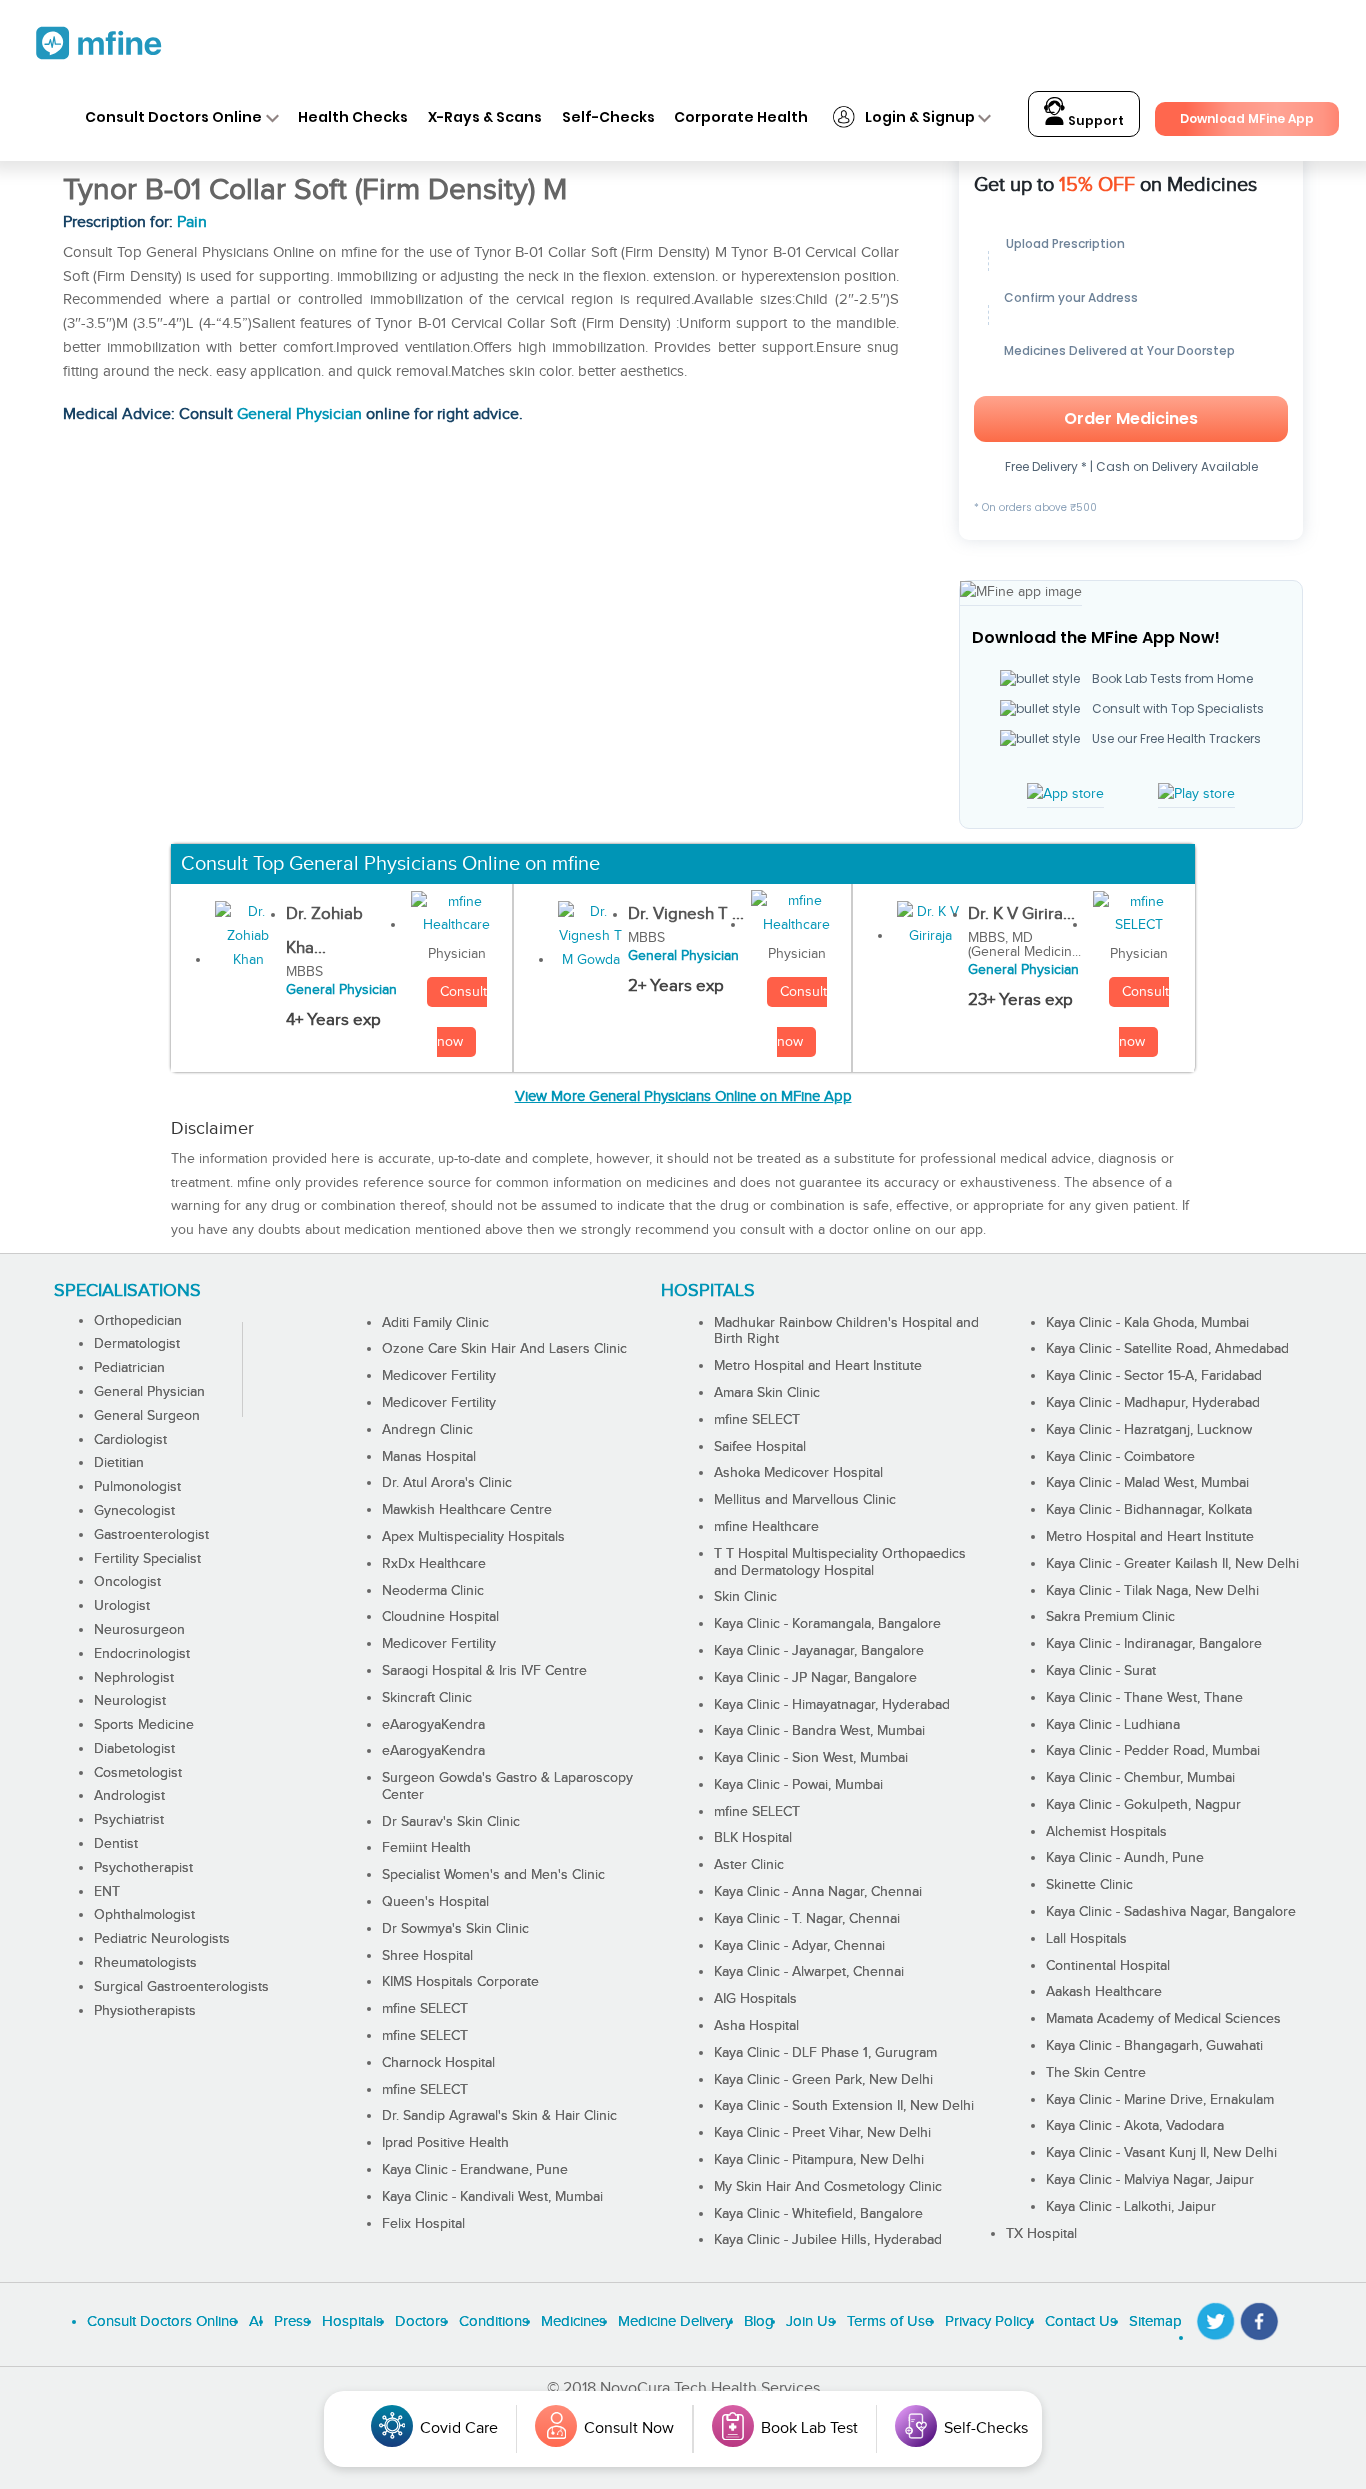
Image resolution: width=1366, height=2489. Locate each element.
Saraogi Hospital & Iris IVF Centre (484, 1671)
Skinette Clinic (1089, 1885)
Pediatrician (129, 1368)
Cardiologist (130, 1440)
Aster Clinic (749, 1865)
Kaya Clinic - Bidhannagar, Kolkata (1149, 1510)
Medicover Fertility (439, 1376)
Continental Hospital (1108, 1966)
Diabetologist (134, 1749)
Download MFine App (1247, 118)
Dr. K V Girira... (1021, 914)
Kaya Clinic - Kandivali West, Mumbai (492, 2197)
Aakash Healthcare (1104, 1992)
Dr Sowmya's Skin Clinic (455, 1929)
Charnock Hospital (438, 2063)
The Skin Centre (1096, 2073)
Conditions (494, 2321)
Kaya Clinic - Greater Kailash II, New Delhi (1172, 1564)
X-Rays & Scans (485, 117)
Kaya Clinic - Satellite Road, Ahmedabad (1167, 1349)
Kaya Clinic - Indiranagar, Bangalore (1154, 1644)
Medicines (573, 2321)
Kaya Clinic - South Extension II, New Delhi (844, 2106)
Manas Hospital (429, 1457)
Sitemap (1155, 2321)
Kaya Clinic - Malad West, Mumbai (1147, 1483)
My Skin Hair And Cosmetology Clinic (828, 2187)
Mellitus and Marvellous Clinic (805, 1500)
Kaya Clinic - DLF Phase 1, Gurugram (825, 2053)
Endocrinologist (142, 1654)
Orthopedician (138, 1321)
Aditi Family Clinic (435, 1323)
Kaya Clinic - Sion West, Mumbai (811, 1758)
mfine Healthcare (766, 1527)
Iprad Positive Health (445, 2143)
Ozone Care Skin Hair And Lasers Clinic (504, 1349)
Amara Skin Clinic (767, 1393)
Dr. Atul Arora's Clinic (447, 1483)
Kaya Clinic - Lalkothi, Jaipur (1131, 2207)
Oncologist (127, 1582)
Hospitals (352, 2321)
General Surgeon (147, 1416)
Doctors (421, 2321)
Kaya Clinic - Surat (1101, 1671)
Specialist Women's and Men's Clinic (493, 1875)
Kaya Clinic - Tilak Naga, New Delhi (1152, 1591)
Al (255, 2321)
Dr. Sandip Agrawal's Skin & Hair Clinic (499, 2116)
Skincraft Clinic (427, 1698)
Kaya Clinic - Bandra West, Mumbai (819, 1731)
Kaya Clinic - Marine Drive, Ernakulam (1160, 2100)
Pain (192, 222)
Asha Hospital (756, 2026)
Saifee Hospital (760, 1447)
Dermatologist (137, 1344)
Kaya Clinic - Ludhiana (1113, 1725)
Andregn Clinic (427, 1430)
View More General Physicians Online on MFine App (683, 1096)
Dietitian (119, 1463)
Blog (759, 2321)
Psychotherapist (143, 1868)
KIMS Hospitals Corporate (460, 1982)
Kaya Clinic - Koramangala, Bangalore (827, 1624)
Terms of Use (890, 2321)
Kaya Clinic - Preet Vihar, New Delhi (822, 2133)
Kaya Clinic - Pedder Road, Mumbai (1153, 1751)
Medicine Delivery (675, 2321)
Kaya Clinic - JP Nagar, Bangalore (815, 1678)
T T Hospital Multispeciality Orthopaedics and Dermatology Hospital (840, 1562)
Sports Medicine (144, 1725)
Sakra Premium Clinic (1110, 1617)
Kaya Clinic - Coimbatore (1120, 1457)
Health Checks (353, 117)
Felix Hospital (423, 2224)
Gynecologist (134, 1511)
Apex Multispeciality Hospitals (473, 1537)
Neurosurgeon (139, 1630)
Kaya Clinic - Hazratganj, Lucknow (1149, 1430)
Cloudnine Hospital (440, 1617)
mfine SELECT (425, 2009)
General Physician (299, 414)
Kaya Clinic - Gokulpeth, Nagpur (1143, 1805)
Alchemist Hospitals (1106, 1832)
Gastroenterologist (151, 1535)
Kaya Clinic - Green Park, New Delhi (823, 2080)
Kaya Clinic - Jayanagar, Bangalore (819, 1651)
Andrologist (129, 1796)
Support (1094, 120)
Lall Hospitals (1086, 1939)
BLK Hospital (753, 1838)
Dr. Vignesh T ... (686, 914)
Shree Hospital (427, 1956)
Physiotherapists (145, 2011)
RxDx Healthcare (434, 1564)
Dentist (116, 1844)
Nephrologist (134, 1678)
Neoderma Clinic (433, 1591)
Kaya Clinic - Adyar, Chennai (799, 1946)
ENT (107, 1892)
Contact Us (1081, 2321)
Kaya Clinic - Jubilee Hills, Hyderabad (828, 2240)
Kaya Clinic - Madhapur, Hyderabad (1153, 1403)
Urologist (122, 1606)
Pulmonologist (137, 1487)
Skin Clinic (745, 1597)
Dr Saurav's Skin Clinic (451, 1822)
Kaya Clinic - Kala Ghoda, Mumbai (1147, 1323)
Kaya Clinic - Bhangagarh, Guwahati (1154, 2046)
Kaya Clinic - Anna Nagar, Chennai (818, 1892)
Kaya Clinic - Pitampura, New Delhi (819, 2160)
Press (292, 2321)
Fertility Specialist (147, 1559)
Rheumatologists (145, 1963)
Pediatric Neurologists (162, 1939)
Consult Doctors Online (173, 117)
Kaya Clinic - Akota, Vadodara (1135, 2126)
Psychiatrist (129, 1820)
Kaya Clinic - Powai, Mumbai (798, 1785)
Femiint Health (426, 1848)
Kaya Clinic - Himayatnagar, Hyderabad (832, 1705)
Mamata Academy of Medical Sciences (1163, 2019)
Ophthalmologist (144, 1915)
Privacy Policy (989, 2321)
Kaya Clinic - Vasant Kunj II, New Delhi (1161, 2153)
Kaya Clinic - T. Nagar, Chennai (807, 1919)
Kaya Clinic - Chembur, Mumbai (1140, 1778)
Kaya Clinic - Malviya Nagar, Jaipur (1150, 2180)
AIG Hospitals (755, 1999)
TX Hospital (1041, 2234)
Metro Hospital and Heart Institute (818, 1366)
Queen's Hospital (435, 1902)
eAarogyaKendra (433, 1725)
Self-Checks (608, 117)
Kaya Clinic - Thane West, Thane (1144, 1698)
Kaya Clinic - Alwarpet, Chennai (809, 1972)
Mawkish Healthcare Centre (467, 1510)
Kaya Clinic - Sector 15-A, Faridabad (1154, 1376)
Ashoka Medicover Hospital (798, 1473)
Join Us (810, 2321)
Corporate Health (741, 117)
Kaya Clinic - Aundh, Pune (1125, 1858)
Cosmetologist (138, 1773)
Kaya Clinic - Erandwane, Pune (475, 2170)
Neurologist (130, 1701)
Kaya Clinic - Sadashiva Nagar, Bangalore (1171, 1912)
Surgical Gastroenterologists (181, 1987)
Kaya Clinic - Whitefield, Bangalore (818, 2214)
